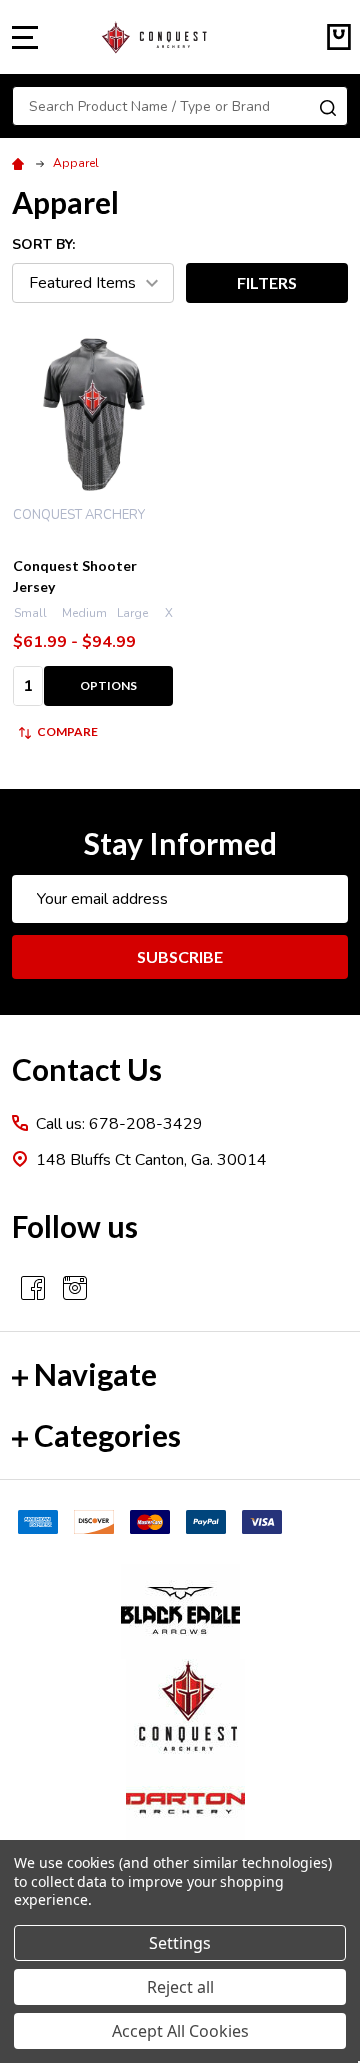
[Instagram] (75, 1288)
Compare (67, 731)
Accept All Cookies (180, 2031)
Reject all (180, 1987)
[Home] (21, 163)
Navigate (95, 1374)
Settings (180, 1943)
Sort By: (43, 244)
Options (108, 685)
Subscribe (180, 956)
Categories (107, 1435)
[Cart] (339, 37)
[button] (180, 1611)
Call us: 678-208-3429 (119, 1124)
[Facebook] (33, 1288)
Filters (267, 282)
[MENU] (25, 37)
